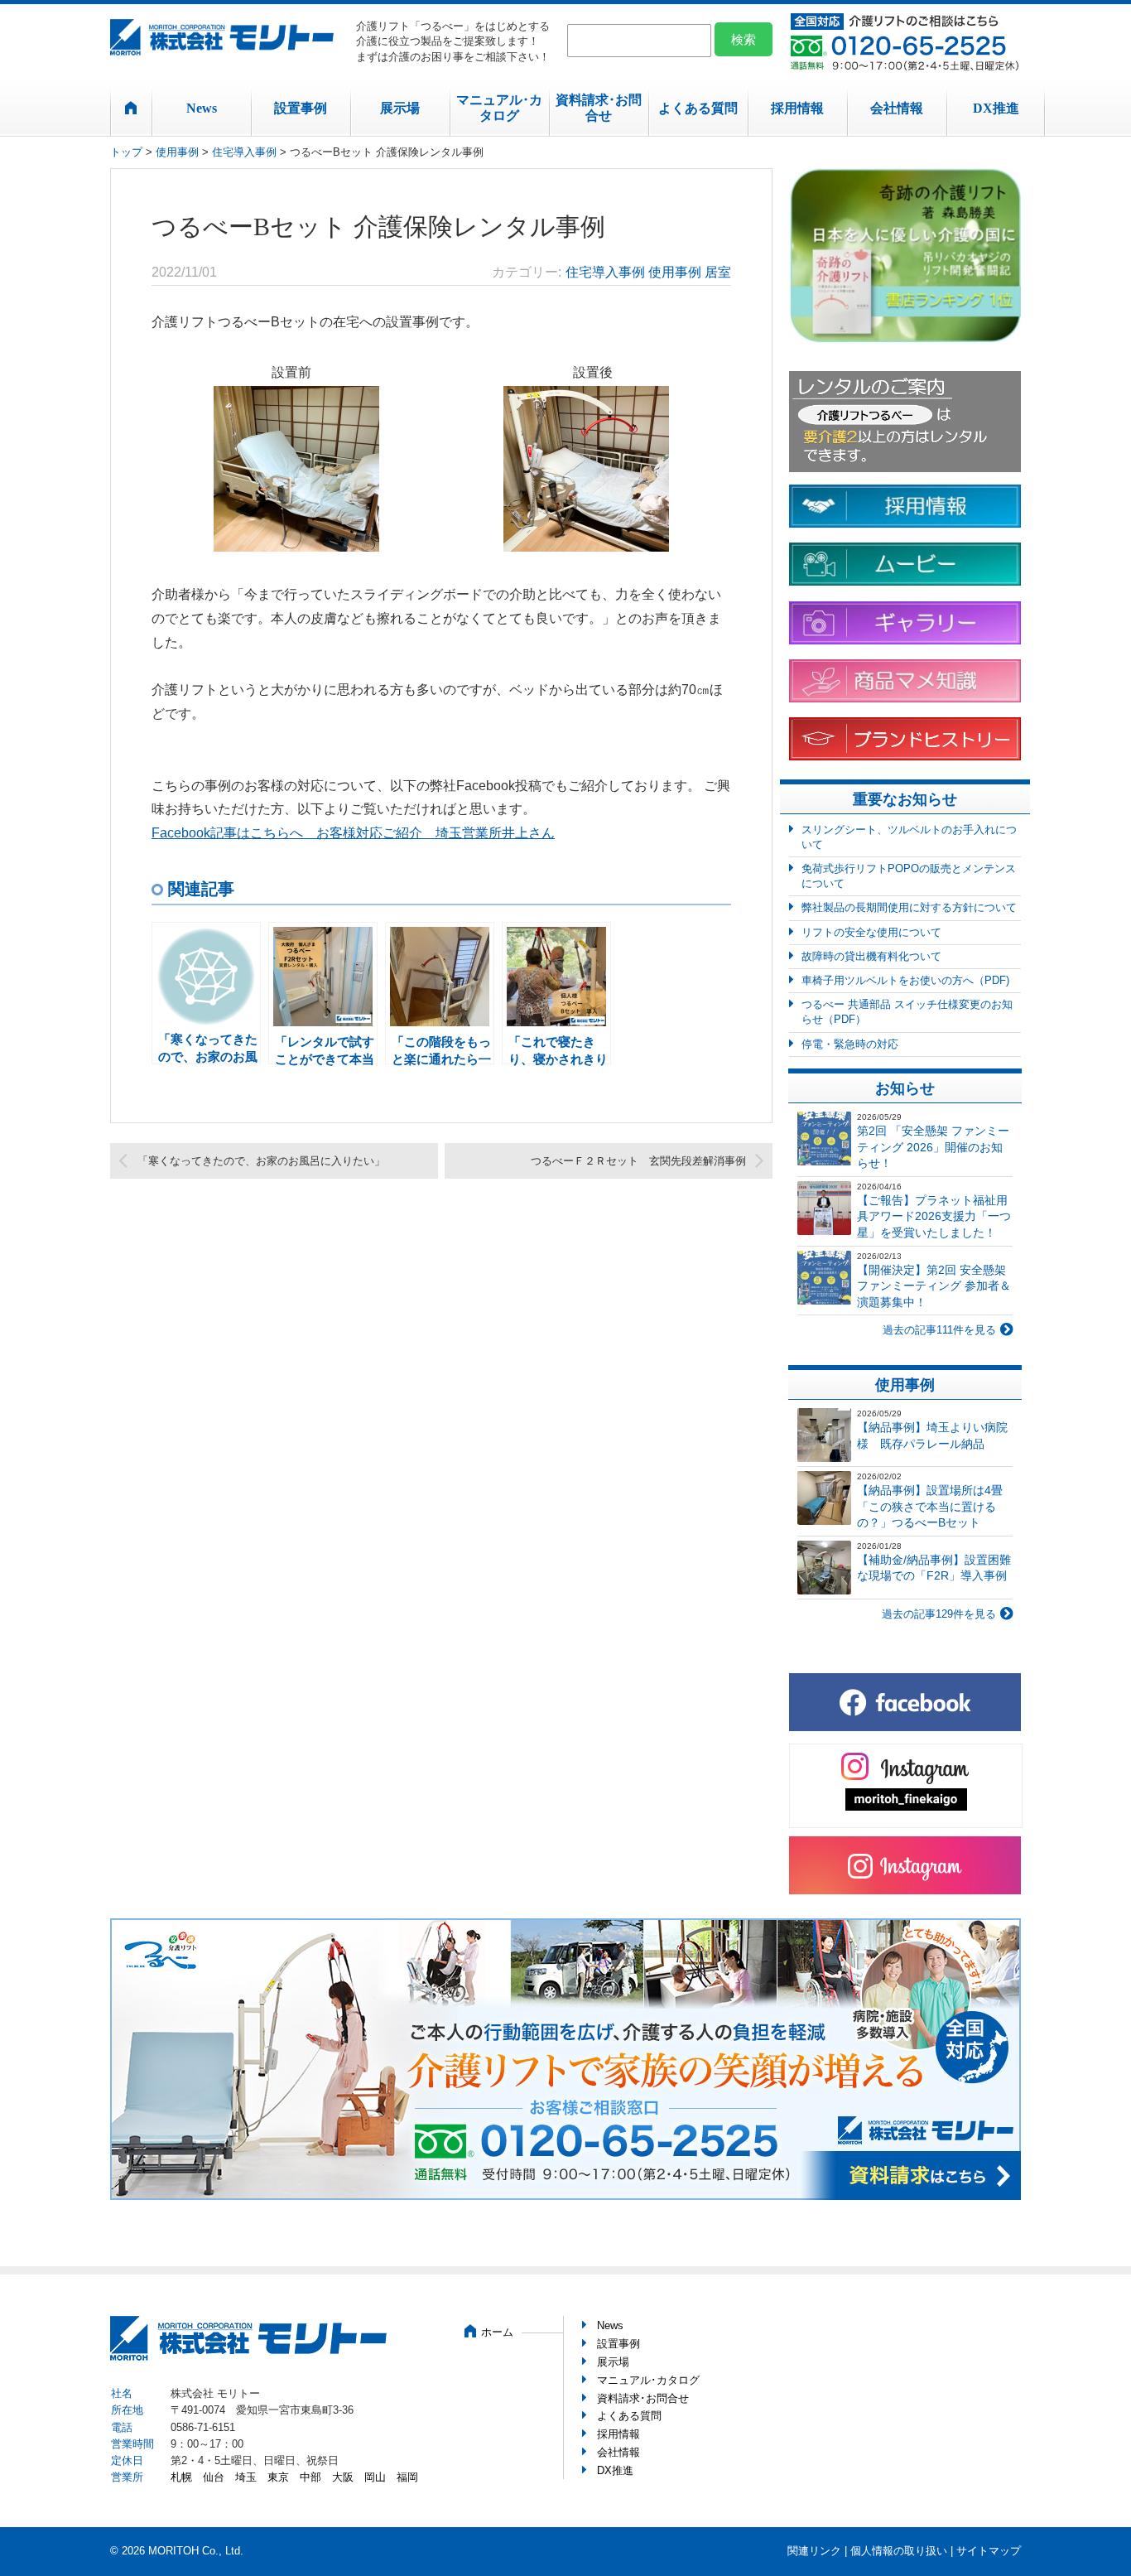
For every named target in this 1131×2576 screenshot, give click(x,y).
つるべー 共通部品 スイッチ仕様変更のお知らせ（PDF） (907, 1012)
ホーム (497, 2332)
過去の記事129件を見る (939, 1614)
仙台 (214, 2477)
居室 (718, 272)
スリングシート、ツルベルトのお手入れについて (909, 837)
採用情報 (797, 108)
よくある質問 (698, 108)
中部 (310, 2477)
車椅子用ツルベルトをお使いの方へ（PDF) (905, 980)
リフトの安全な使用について (871, 932)
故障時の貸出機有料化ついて (871, 956)
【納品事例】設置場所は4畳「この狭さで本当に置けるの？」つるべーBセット (930, 1506)
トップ (126, 152)
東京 (278, 2477)
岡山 (375, 2477)
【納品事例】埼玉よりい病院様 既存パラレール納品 (932, 1435)
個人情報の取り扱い (899, 2551)
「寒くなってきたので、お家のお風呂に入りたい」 (261, 1161)
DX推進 (996, 108)
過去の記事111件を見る (939, 1330)
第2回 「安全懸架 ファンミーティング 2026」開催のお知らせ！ (933, 1147)
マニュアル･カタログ (499, 108)
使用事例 (177, 152)
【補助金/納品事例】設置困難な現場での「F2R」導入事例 (934, 1568)
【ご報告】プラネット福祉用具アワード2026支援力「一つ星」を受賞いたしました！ (934, 1216)
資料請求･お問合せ (599, 108)
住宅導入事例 (244, 152)
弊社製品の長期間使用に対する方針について (909, 907)
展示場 (400, 108)
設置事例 (301, 108)
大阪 (343, 2477)
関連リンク (814, 2551)
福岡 (407, 2477)
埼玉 (246, 2477)
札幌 (181, 2477)
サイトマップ (989, 2551)
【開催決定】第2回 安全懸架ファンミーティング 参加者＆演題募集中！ (934, 1286)
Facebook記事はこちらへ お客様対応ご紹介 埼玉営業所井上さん (353, 833)
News (202, 108)
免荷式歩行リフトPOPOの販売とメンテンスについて (909, 876)
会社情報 (897, 108)
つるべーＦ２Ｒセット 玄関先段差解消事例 (638, 1161)
